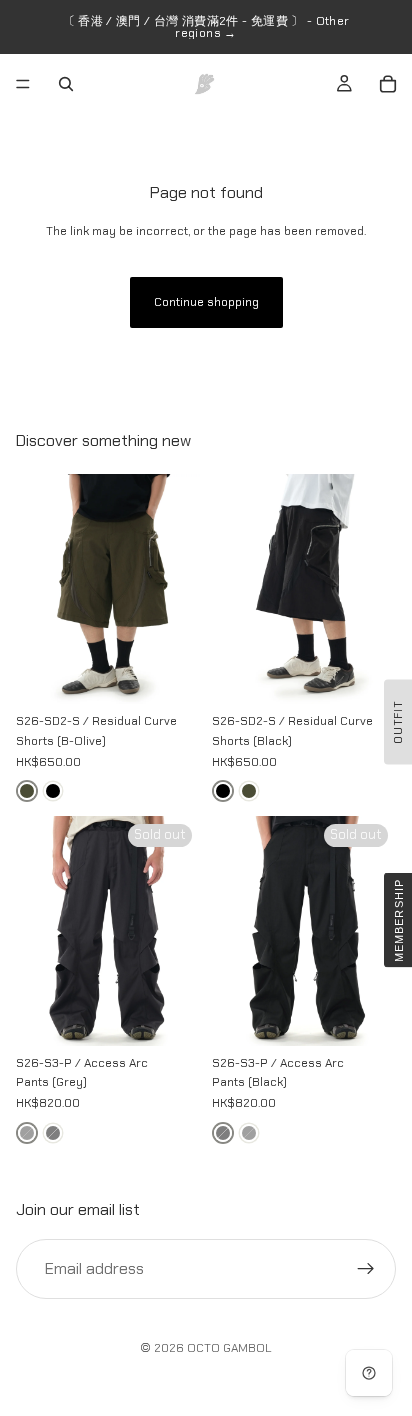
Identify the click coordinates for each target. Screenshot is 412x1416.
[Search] (66, 84)
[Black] (53, 791)
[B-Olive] (27, 791)
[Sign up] (366, 1268)
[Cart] (388, 84)
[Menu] (23, 84)
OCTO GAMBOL (229, 1348)
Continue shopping (206, 302)
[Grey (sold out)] (27, 1133)
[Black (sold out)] (53, 1133)
